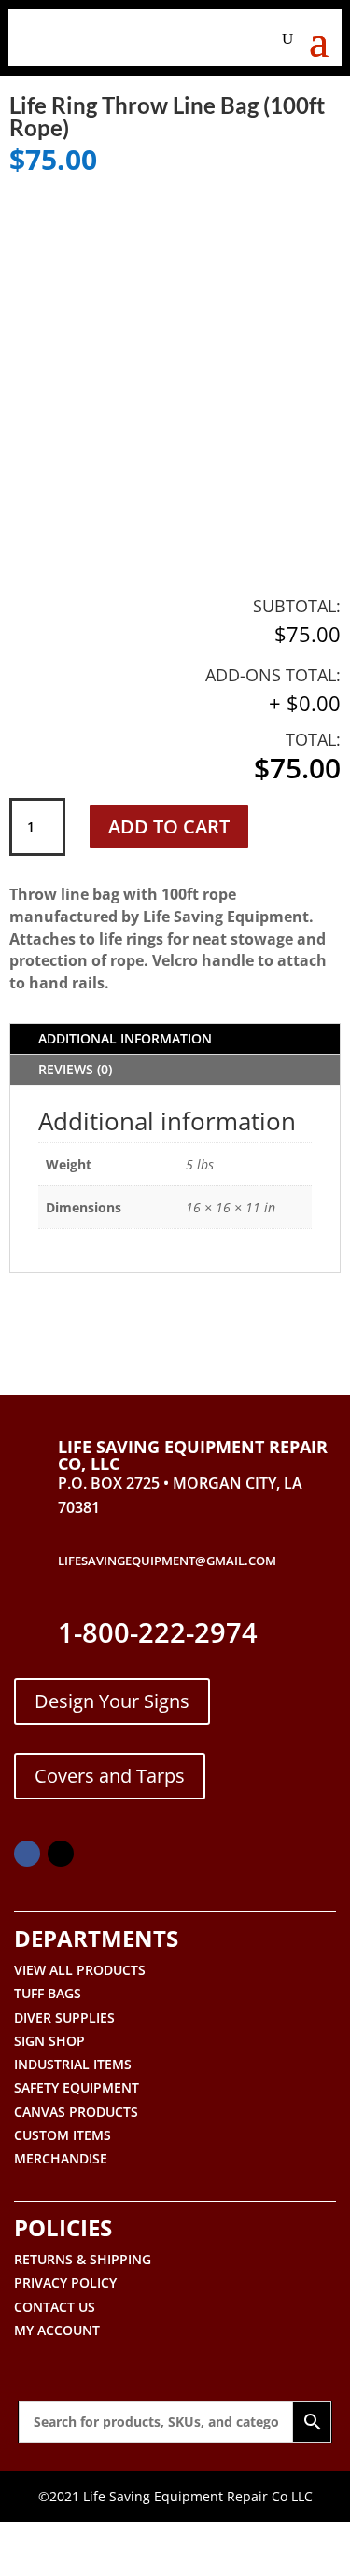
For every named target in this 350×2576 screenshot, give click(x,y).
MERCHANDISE (61, 2158)
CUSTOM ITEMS (63, 2135)
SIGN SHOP (49, 2041)
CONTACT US (55, 2307)
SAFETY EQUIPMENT (77, 2087)
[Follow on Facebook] (27, 1854)
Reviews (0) (75, 1069)
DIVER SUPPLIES (64, 2017)
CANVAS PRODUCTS (76, 2112)
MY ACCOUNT (57, 2330)
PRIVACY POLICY (65, 2282)
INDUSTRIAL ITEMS (73, 2064)
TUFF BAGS (48, 1993)
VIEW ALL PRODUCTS (80, 1970)
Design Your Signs (112, 1701)
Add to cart (169, 826)
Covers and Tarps (110, 1776)
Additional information (125, 1038)
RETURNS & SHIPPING (83, 2259)
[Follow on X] (61, 1854)
